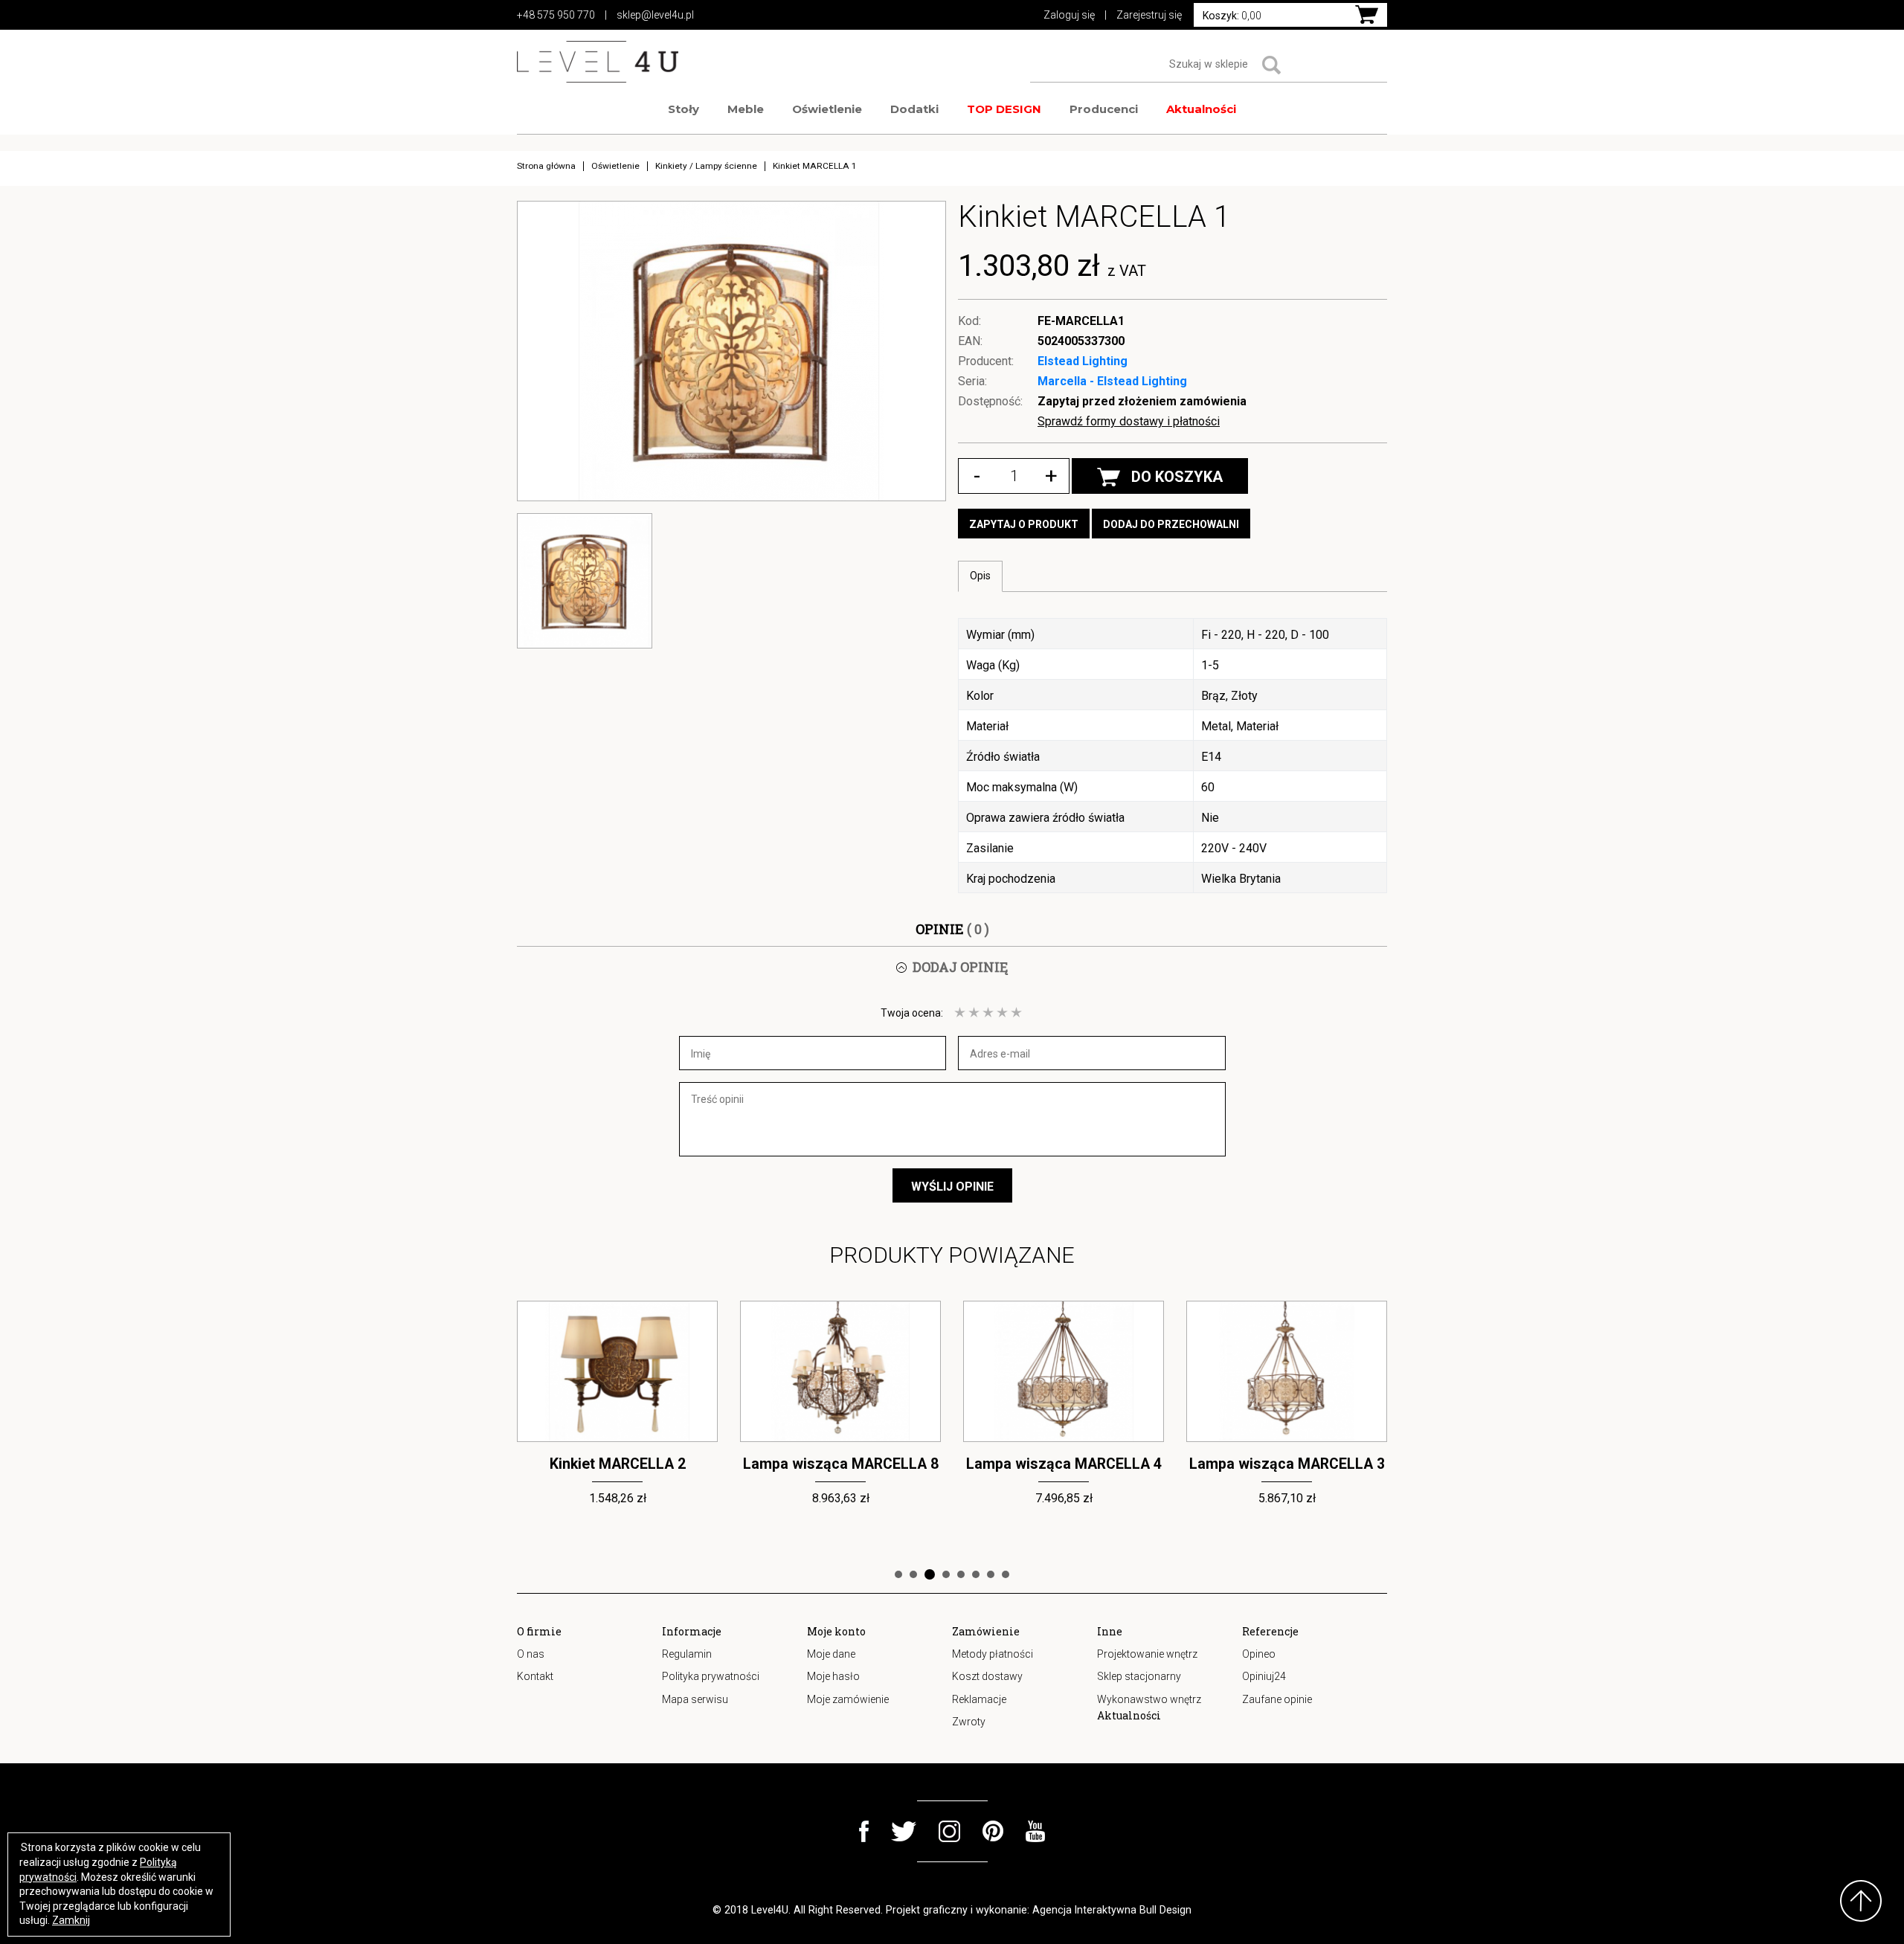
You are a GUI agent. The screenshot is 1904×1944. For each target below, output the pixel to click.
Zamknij (71, 1920)
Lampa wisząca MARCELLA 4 (841, 1464)
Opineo (1259, 1654)
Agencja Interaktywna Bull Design (1112, 1910)
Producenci (1104, 109)
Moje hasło (833, 1676)
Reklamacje (979, 1699)
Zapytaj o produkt (1024, 524)
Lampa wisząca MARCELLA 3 (1064, 1464)
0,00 (1232, 16)
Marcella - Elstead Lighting (1112, 381)
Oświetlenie (827, 109)
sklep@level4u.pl (655, 15)
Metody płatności (993, 1654)
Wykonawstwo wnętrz (1149, 1699)
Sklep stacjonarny (1139, 1676)
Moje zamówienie (848, 1699)
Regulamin (687, 1654)
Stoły (684, 109)
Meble (746, 109)
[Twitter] (904, 1831)
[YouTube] (1036, 1831)
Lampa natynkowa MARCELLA (1287, 1464)
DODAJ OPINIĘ (960, 967)
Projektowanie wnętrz (1147, 1654)
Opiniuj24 (1264, 1676)
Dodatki (914, 109)
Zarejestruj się (1149, 15)
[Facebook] (864, 1831)
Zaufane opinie (1277, 1699)
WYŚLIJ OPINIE (952, 1187)
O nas (531, 1654)
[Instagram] (949, 1831)
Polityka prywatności (711, 1676)
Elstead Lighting (1083, 361)
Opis (980, 576)
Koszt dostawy (987, 1676)
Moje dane (831, 1654)
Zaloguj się (1069, 15)
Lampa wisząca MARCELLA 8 (618, 1464)
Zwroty (969, 1722)
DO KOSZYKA (1177, 477)
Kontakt (535, 1676)
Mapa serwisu (695, 1699)
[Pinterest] (993, 1831)
